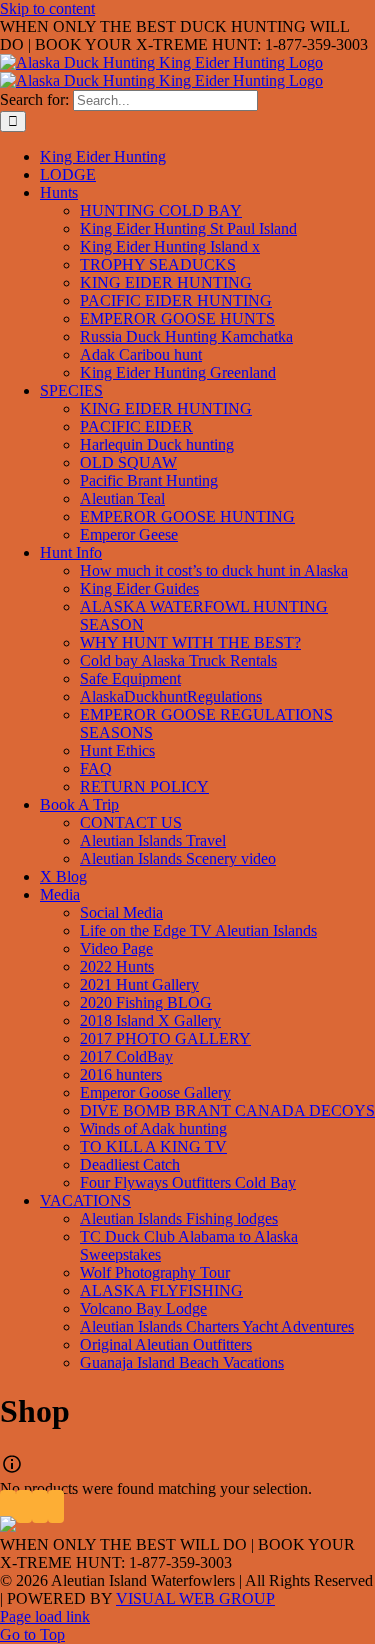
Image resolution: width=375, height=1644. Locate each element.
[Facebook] (8, 1506)
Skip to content (47, 8)
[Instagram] (40, 1506)
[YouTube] (24, 1506)
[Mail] (56, 1506)
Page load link (45, 1616)
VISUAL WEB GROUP (195, 1598)
